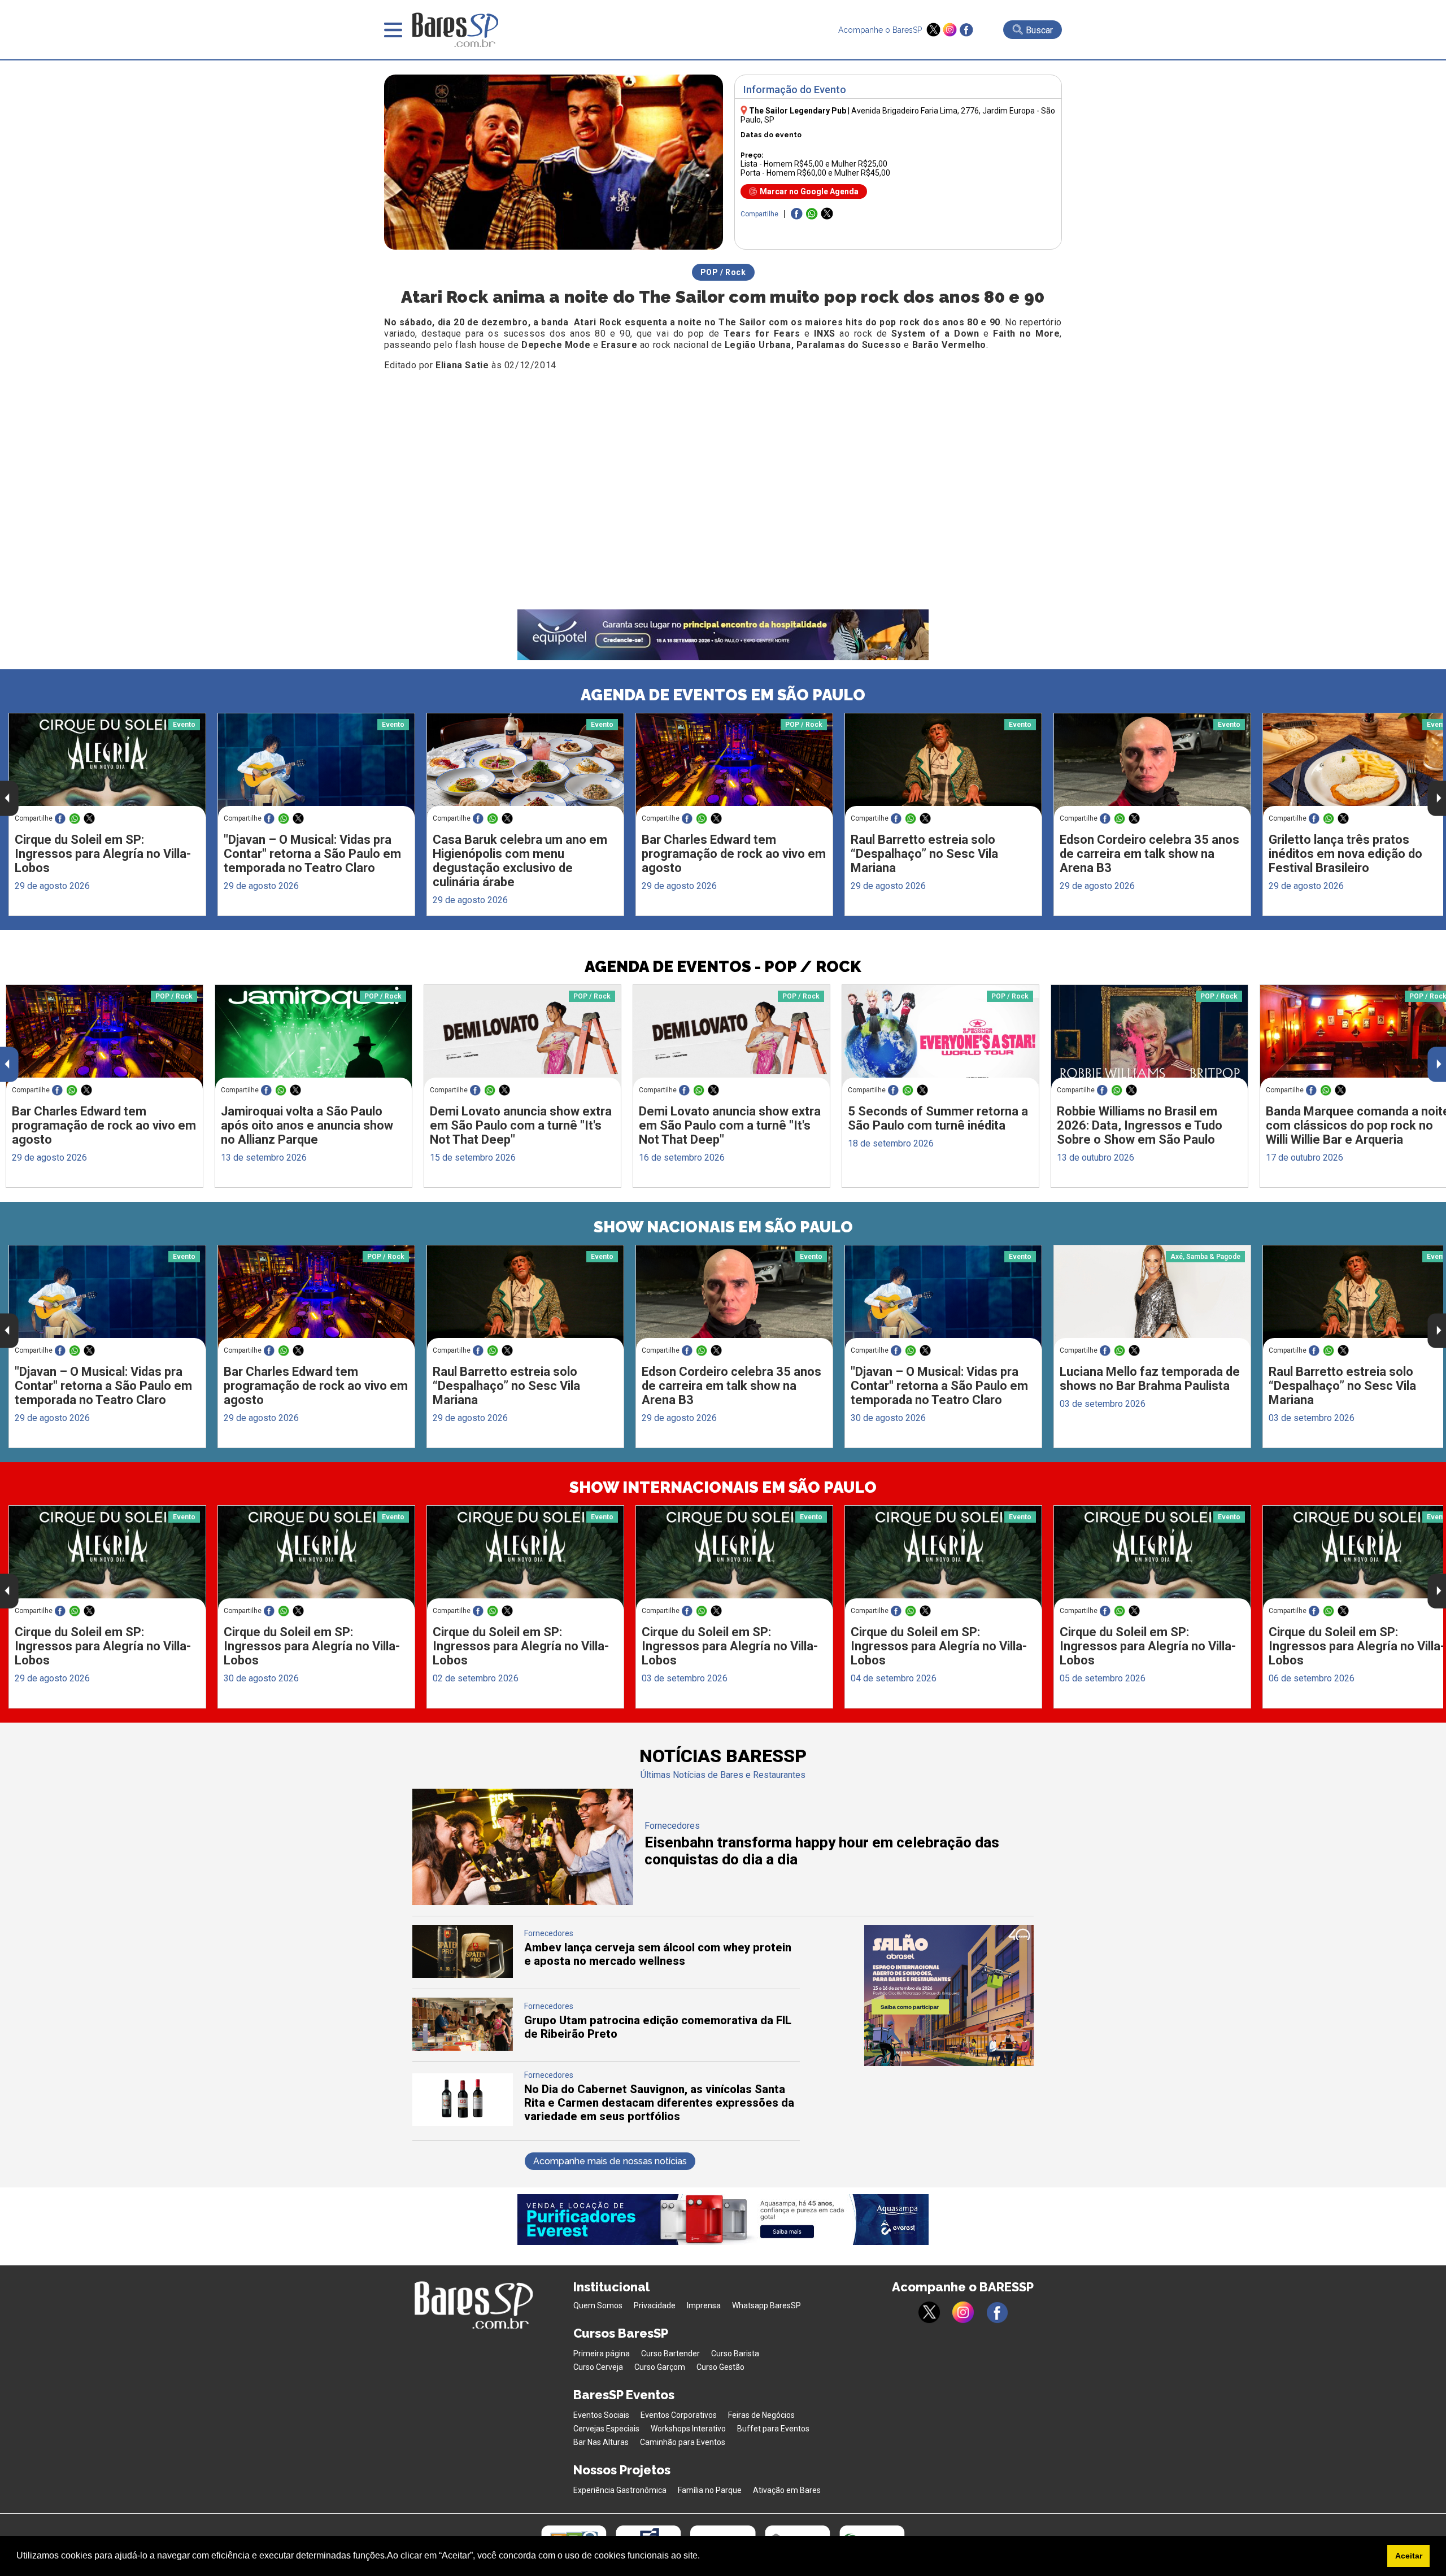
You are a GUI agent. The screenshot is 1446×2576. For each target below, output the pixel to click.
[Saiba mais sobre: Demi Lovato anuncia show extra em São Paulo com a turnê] (522, 1037)
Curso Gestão (720, 2367)
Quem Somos (598, 2305)
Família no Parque (710, 2490)
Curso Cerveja (598, 2367)
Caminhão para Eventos (683, 2442)
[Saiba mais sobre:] (316, 765)
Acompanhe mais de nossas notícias (610, 2161)
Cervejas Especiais (606, 2429)
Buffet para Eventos (773, 2429)
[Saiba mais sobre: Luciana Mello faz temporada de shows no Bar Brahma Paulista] (1152, 1297)
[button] (704, 2557)
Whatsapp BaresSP (766, 2305)
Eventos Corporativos (679, 2415)
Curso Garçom (660, 2367)
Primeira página (602, 2353)
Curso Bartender (670, 2353)
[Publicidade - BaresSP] (949, 1995)
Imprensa (704, 2305)
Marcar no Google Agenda (809, 191)
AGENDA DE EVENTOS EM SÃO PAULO (723, 695)
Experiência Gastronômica (620, 2490)
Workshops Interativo (688, 2429)
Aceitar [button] (1409, 2556)
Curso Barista (735, 2353)
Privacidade (655, 2305)
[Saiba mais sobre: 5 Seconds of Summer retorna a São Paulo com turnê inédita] (940, 1037)
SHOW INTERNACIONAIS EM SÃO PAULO (723, 1487)
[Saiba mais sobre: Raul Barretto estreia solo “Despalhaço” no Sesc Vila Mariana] (943, 765)
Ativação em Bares (787, 2490)
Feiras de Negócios (761, 2415)
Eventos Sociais (601, 2415)
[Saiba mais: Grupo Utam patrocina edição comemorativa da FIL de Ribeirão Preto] (463, 2048)
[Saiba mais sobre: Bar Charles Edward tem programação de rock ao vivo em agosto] (734, 765)
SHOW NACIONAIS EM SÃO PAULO (723, 1227)
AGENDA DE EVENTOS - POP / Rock (723, 967)
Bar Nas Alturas (601, 2442)
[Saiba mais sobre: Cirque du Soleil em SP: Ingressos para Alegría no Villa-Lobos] (107, 765)
